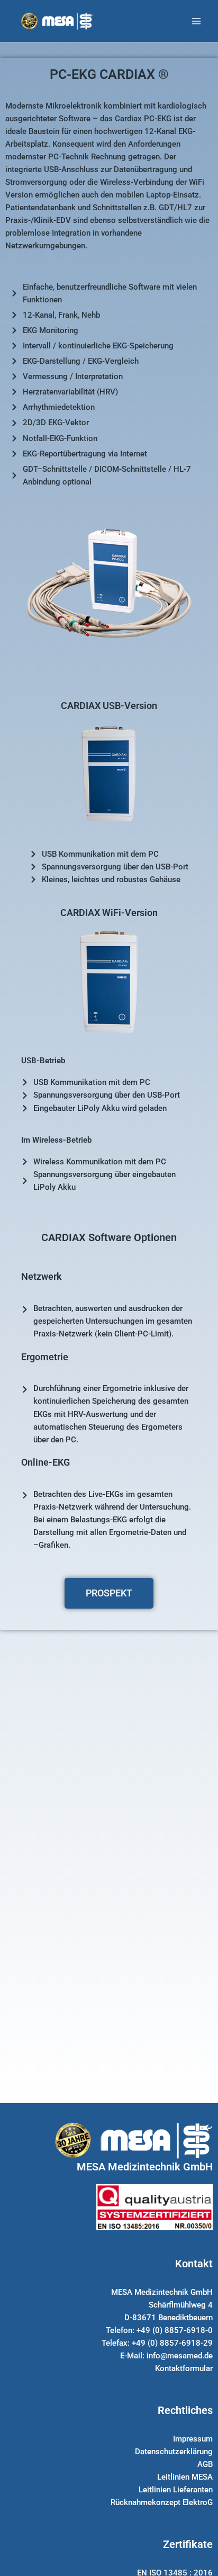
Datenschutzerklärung (174, 2452)
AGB (205, 2464)
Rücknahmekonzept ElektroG (162, 2502)
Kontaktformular (184, 2368)
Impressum (193, 2439)
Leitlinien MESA (185, 2477)
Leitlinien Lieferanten (176, 2490)
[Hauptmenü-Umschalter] (196, 21)
